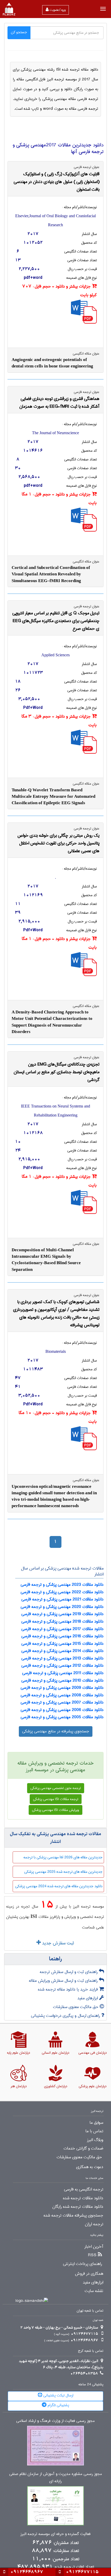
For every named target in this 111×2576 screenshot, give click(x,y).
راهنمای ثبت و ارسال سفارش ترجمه (69, 1972)
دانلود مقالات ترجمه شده (83, 2198)
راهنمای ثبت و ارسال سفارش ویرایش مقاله (64, 1981)
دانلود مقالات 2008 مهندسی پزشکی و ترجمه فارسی (62, 1695)
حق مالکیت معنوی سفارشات (76, 2007)
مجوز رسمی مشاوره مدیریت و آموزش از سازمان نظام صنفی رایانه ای (56, 2478)
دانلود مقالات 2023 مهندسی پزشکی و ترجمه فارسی (62, 1585)
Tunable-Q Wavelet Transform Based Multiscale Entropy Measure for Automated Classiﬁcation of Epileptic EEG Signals (53, 796)
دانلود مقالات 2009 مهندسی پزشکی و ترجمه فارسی (62, 1688)
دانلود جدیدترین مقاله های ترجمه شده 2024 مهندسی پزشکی (59, 1886)
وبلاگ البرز (95, 2140)
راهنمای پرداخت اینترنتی (82, 2264)
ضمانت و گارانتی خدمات (83, 2149)
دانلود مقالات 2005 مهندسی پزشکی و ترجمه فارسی (62, 1717)
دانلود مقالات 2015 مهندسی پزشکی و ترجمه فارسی (62, 1644)
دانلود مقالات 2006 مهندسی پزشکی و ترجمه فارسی (62, 1710)
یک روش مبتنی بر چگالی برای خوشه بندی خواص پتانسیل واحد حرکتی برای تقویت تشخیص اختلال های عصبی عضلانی (58, 843)
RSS (92, 2255)
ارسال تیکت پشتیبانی (58, 2395)
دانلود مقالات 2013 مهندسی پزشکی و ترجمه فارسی (62, 1658)
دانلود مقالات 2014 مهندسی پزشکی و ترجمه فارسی (62, 1651)
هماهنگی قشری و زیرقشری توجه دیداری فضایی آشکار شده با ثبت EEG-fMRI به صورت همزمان (59, 403)
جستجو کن (19, 32)
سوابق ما (96, 2123)
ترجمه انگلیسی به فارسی (84, 2189)
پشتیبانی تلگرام (58, 2405)
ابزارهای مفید (88, 1998)
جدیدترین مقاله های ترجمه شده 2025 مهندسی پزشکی (63, 1872)
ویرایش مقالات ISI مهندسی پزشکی (55, 1810)
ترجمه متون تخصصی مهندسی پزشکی (56, 1788)
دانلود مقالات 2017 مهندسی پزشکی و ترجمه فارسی (62, 1629)
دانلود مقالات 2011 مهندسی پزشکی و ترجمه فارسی (63, 1673)
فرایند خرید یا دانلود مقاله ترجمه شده (69, 1989)
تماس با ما (94, 2131)
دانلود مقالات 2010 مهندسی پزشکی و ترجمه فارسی (62, 1680)
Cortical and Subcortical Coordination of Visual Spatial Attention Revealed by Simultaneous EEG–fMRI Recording (51, 574)
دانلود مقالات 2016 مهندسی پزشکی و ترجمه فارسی (62, 1636)
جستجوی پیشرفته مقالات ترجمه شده (73, 2216)
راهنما (55, 1959)
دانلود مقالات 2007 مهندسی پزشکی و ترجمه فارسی (62, 1702)
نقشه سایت (94, 2291)
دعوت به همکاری (90, 2167)
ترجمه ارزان (94, 2224)
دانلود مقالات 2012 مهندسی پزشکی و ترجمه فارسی (62, 1665)
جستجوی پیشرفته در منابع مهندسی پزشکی (56, 1731)
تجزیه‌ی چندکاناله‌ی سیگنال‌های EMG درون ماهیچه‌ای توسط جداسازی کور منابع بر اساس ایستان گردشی (57, 1072)
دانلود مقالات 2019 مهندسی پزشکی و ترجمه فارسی (62, 1614)
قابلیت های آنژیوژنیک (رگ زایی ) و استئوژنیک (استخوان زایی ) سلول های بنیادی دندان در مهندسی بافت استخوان (57, 182)
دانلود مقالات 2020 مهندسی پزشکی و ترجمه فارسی (62, 1607)
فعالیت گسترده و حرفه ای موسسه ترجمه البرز (55, 2534)
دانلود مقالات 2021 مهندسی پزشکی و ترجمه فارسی (62, 1599)
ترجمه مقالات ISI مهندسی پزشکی (56, 1799)
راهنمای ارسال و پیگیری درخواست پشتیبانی (66, 2016)
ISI (34, 1916)
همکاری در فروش (89, 2274)
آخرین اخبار (94, 2247)
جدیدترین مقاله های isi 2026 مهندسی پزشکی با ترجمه (63, 1857)
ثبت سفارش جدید (57, 1943)
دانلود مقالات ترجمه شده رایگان (78, 2207)
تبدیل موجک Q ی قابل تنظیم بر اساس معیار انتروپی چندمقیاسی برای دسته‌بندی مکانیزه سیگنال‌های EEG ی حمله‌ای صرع (56, 621)
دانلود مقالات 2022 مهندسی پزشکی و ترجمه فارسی (62, 1592)
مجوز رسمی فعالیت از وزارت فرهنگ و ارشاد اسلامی (55, 2421)
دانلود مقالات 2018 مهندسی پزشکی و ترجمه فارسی (62, 1621)
